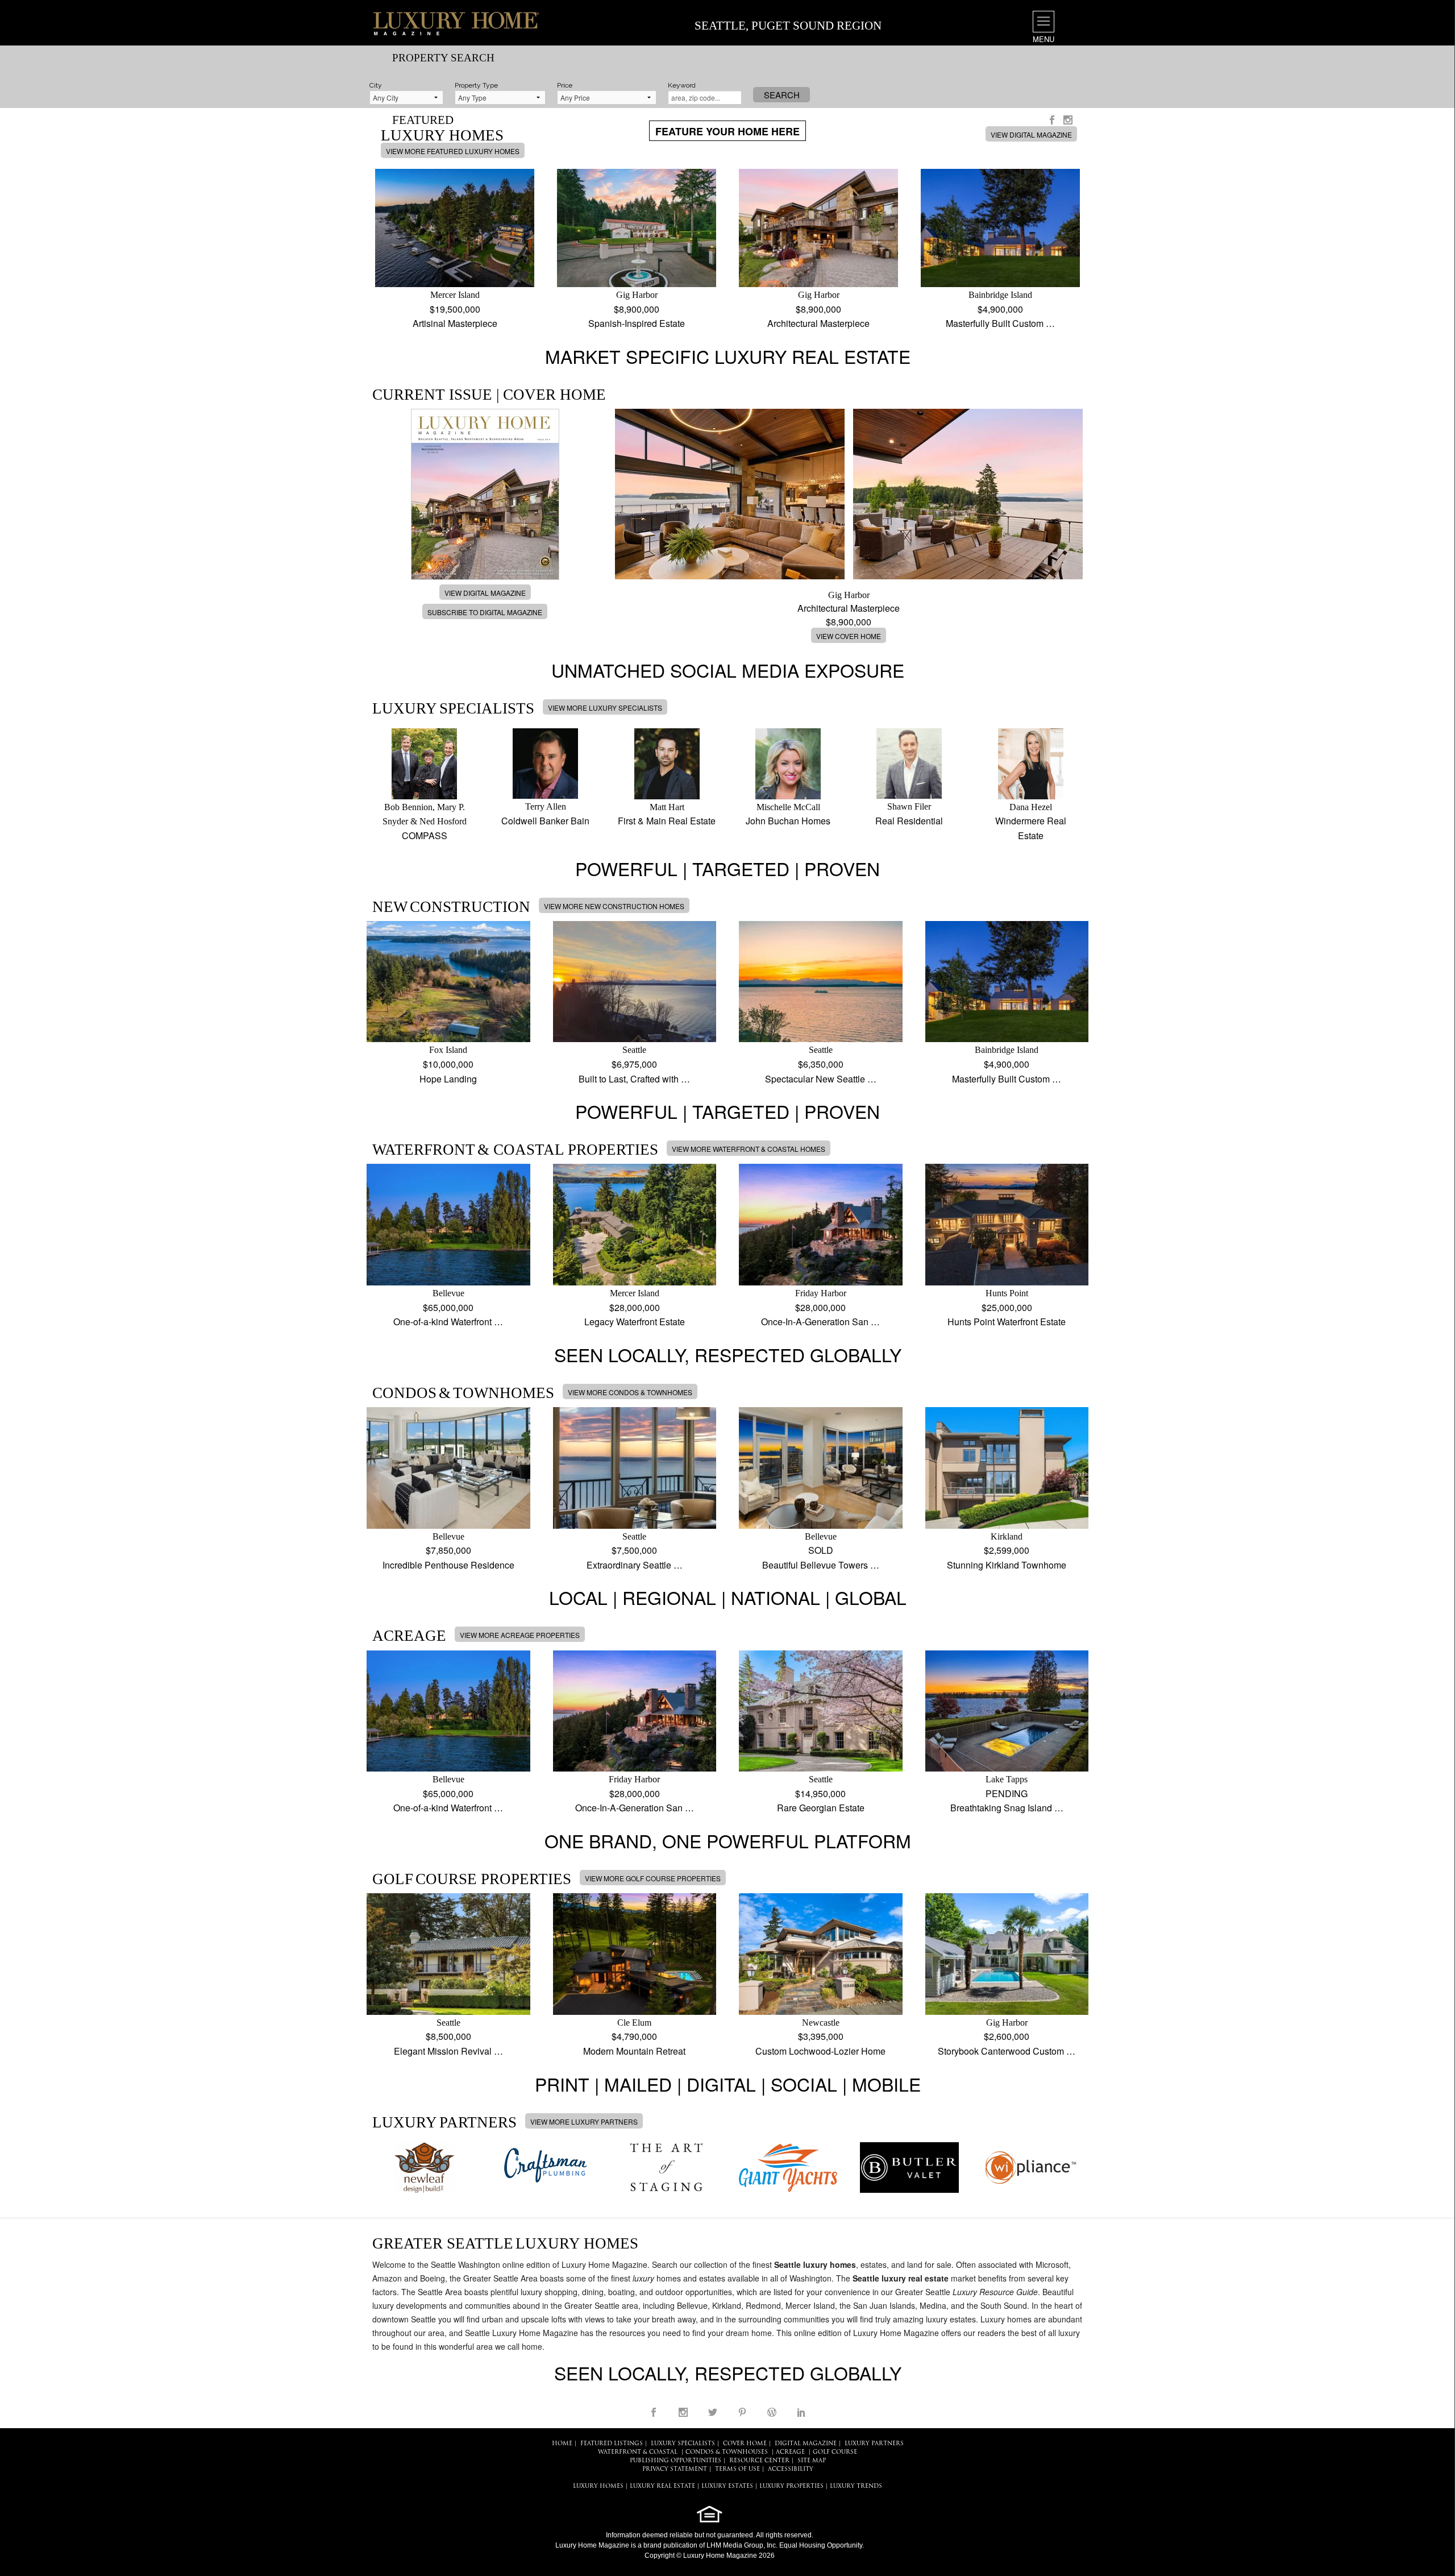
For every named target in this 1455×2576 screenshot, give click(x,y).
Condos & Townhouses (727, 2452)
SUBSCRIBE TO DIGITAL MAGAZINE (485, 612)
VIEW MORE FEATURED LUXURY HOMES (453, 151)
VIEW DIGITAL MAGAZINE (1031, 134)
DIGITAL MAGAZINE (806, 2444)
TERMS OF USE (737, 2469)
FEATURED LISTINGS (612, 2444)
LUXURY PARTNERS (874, 2444)
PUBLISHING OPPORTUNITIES (675, 2461)
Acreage (790, 2452)
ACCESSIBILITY (791, 2469)
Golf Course (835, 2452)
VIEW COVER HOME (849, 636)
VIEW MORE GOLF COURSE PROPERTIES (653, 1878)
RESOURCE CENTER (759, 2461)
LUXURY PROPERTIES (791, 2486)
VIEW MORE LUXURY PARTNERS (584, 2121)
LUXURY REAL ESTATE (662, 2486)
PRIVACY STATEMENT (675, 2469)
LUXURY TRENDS (856, 2486)
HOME (562, 2444)
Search (782, 95)
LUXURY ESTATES (727, 2486)
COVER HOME (745, 2444)
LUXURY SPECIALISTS (683, 2444)
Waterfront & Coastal (638, 2452)
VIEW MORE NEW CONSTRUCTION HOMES (614, 906)
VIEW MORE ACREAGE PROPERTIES (520, 1635)
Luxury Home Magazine (592, 2545)
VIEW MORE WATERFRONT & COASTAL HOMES (749, 1149)
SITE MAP (812, 2461)
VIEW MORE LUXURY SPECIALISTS (605, 708)
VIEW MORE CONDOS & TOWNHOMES (630, 1392)
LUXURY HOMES (598, 2486)
